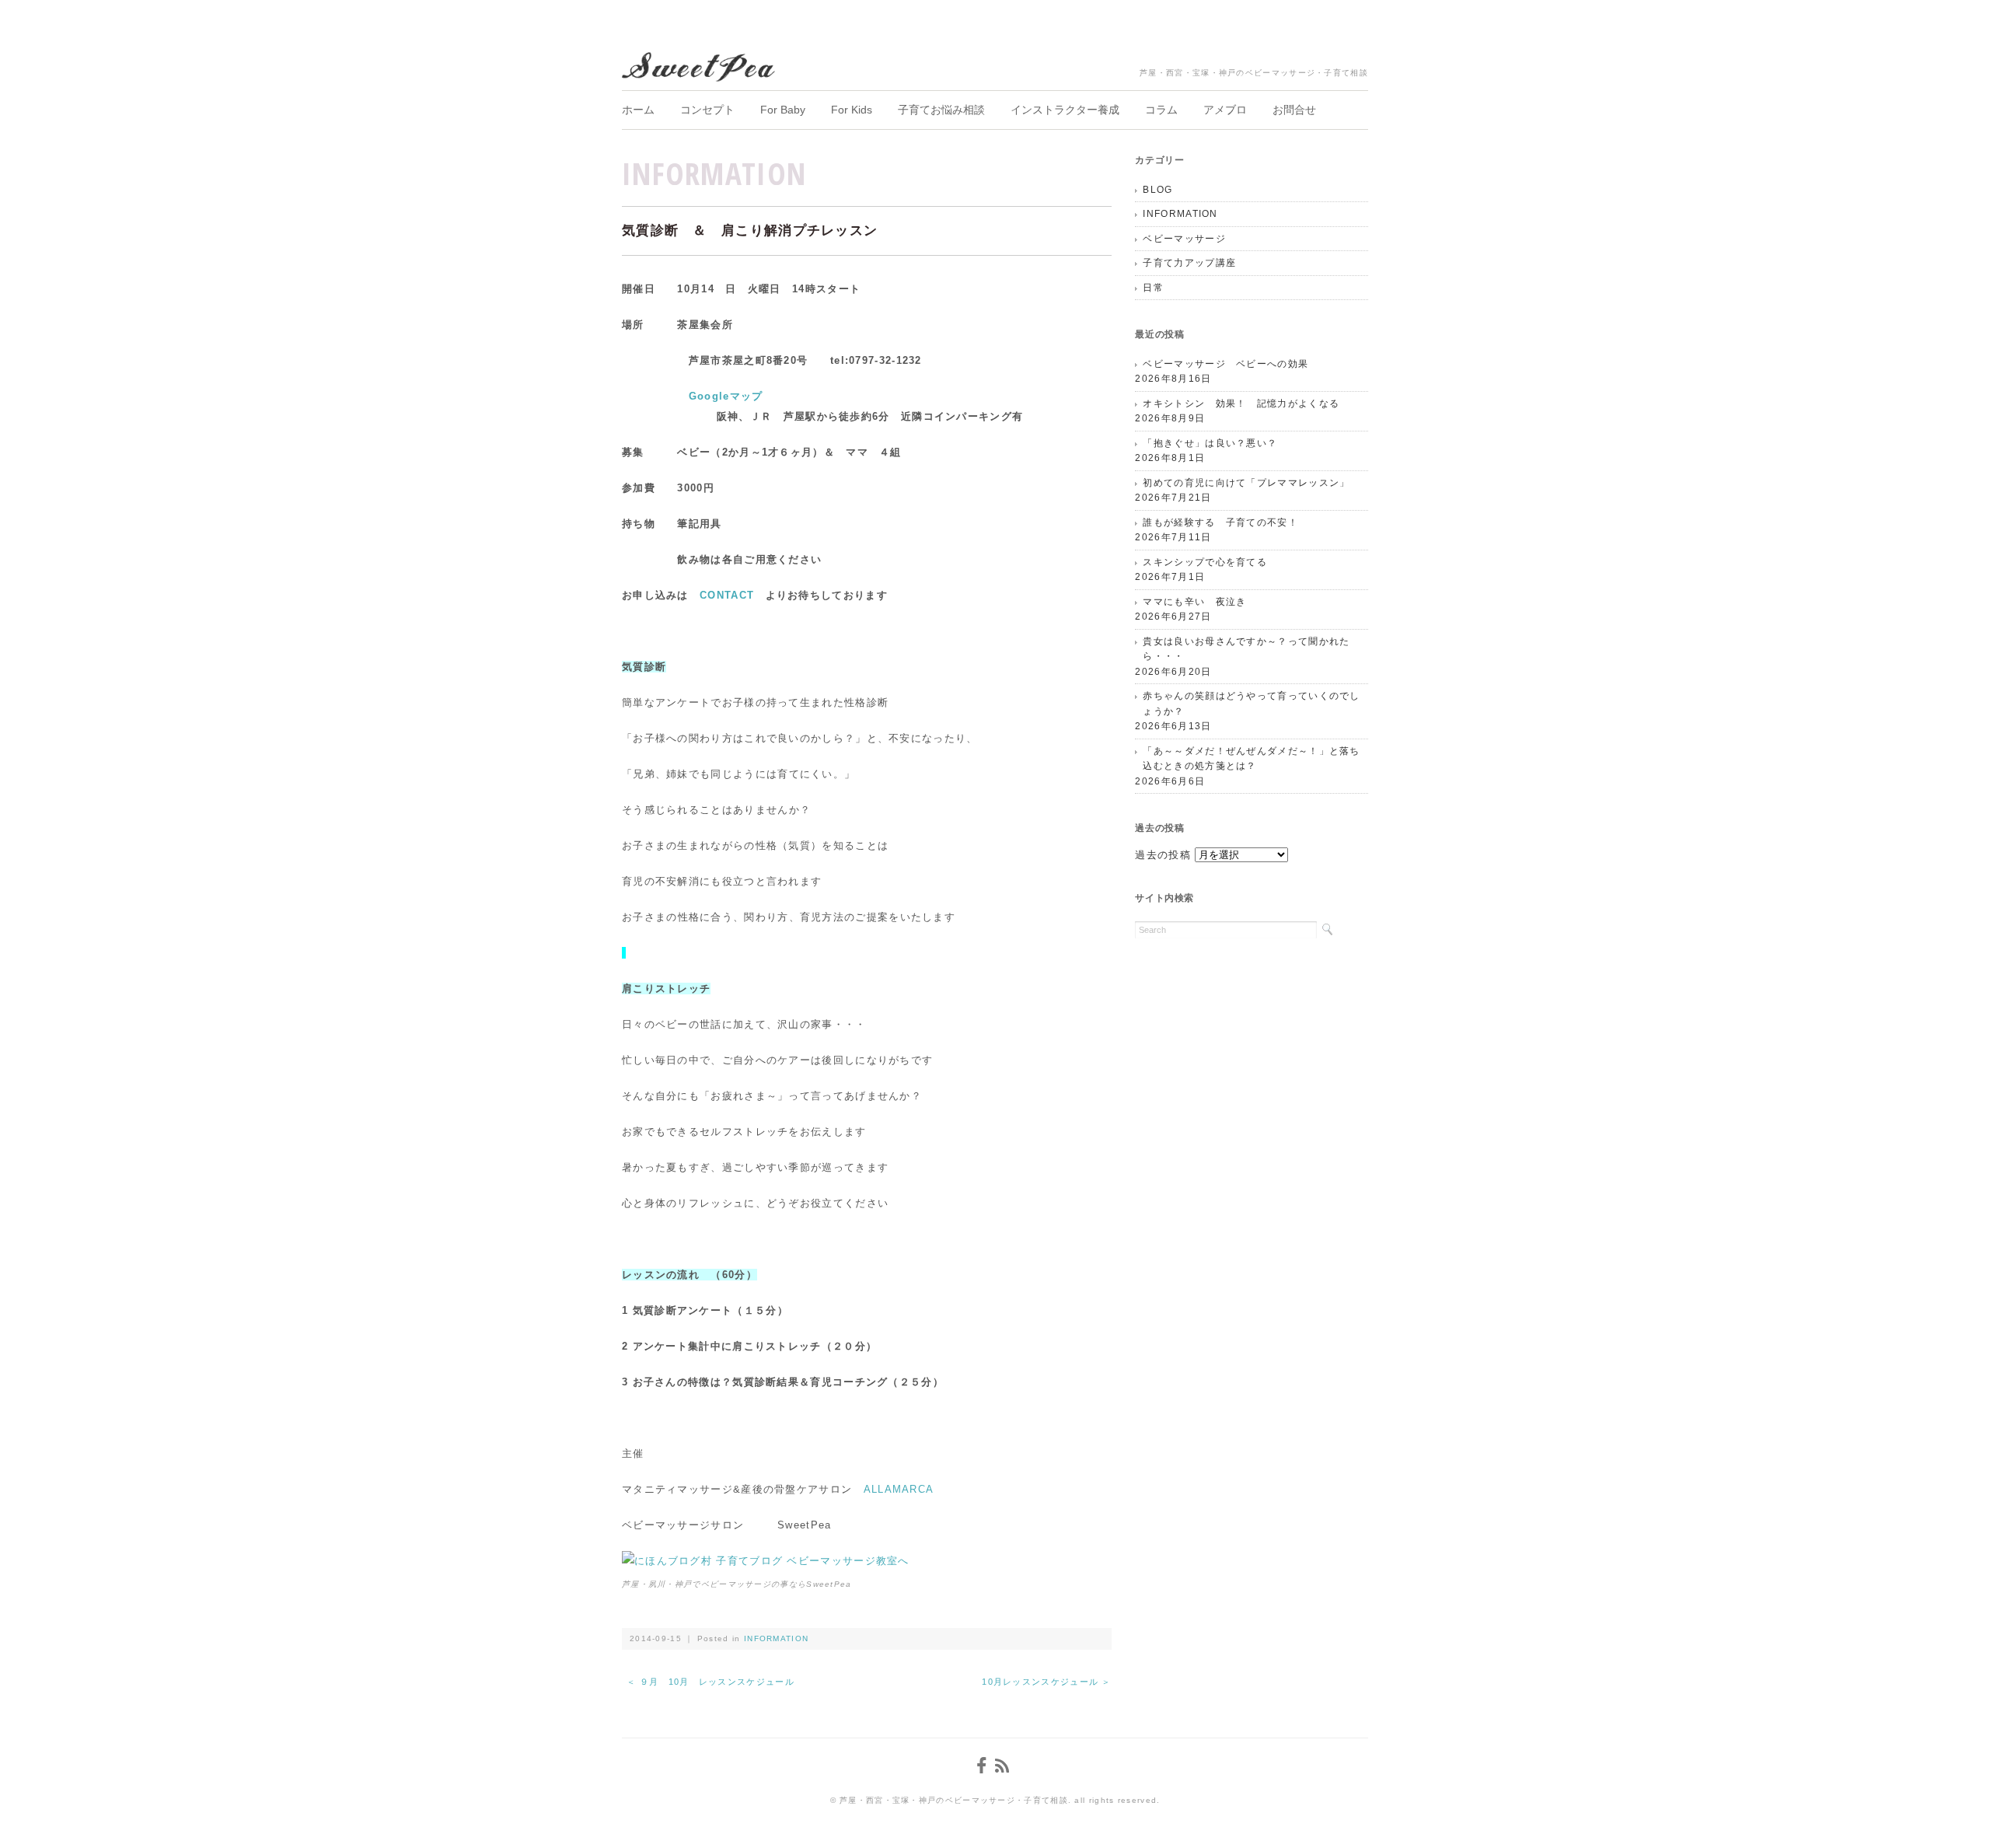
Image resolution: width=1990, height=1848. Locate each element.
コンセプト (707, 110)
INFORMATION (714, 173)
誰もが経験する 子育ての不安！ (1220, 522)
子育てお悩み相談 (941, 110)
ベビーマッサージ (1184, 239)
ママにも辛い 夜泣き (1194, 602)
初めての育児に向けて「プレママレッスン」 (1246, 483)
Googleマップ (726, 396)
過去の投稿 (1163, 855)
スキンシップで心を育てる (1205, 562)
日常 (1153, 288)
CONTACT (727, 595)
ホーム (638, 110)
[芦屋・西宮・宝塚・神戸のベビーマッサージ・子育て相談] (700, 63)
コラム (1161, 110)
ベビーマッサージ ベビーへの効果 (1225, 364)
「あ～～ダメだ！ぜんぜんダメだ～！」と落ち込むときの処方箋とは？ (1251, 759)
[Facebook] (984, 1766)
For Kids (852, 110)
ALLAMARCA (899, 1489)
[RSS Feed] (1004, 1766)
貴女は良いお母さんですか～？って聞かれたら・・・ (1246, 649)
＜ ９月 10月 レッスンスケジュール (715, 1682)
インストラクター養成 (1065, 110)
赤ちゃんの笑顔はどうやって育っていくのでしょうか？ (1251, 704)
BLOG (1157, 190)
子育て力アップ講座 (1189, 263)
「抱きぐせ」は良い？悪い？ (1210, 443)
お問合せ (1294, 110)
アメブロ (1225, 110)
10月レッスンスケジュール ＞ (1047, 1682)
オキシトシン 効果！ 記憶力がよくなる (1241, 403)
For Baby (783, 110)
